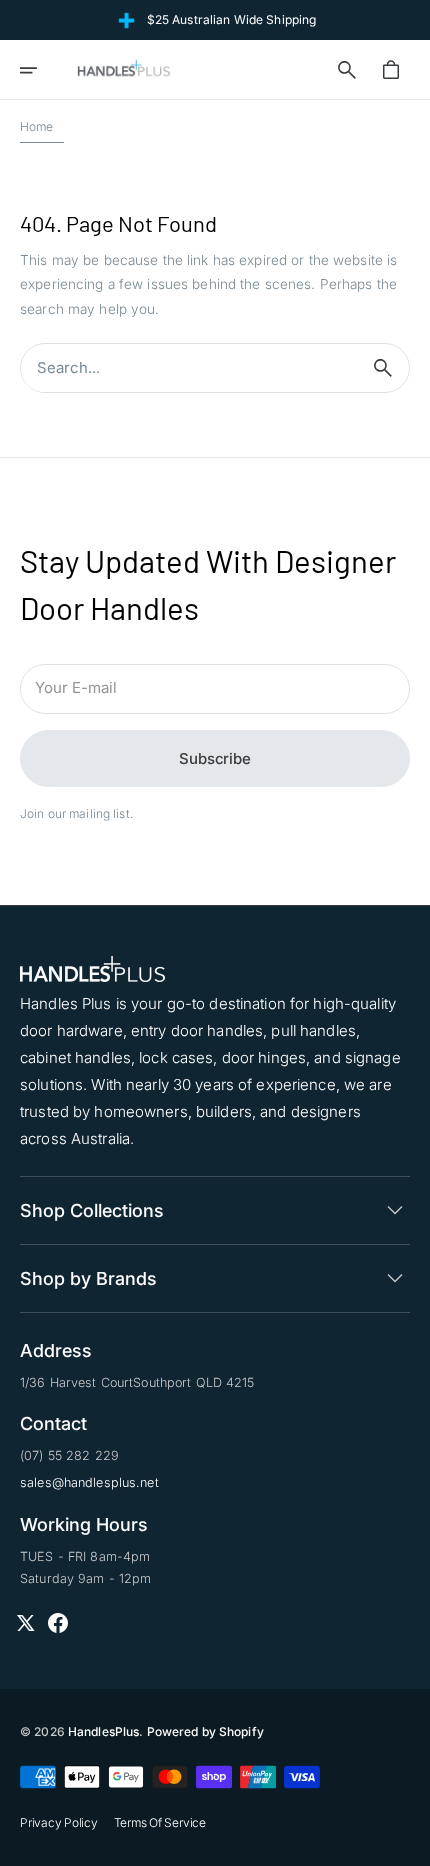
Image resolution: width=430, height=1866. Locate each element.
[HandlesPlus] (124, 70)
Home (37, 126)
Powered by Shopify (205, 1731)
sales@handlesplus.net (89, 1482)
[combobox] (189, 368)
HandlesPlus (103, 1731)
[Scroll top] (406, 1842)
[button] (42, 70)
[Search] (383, 368)
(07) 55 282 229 (69, 1455)
